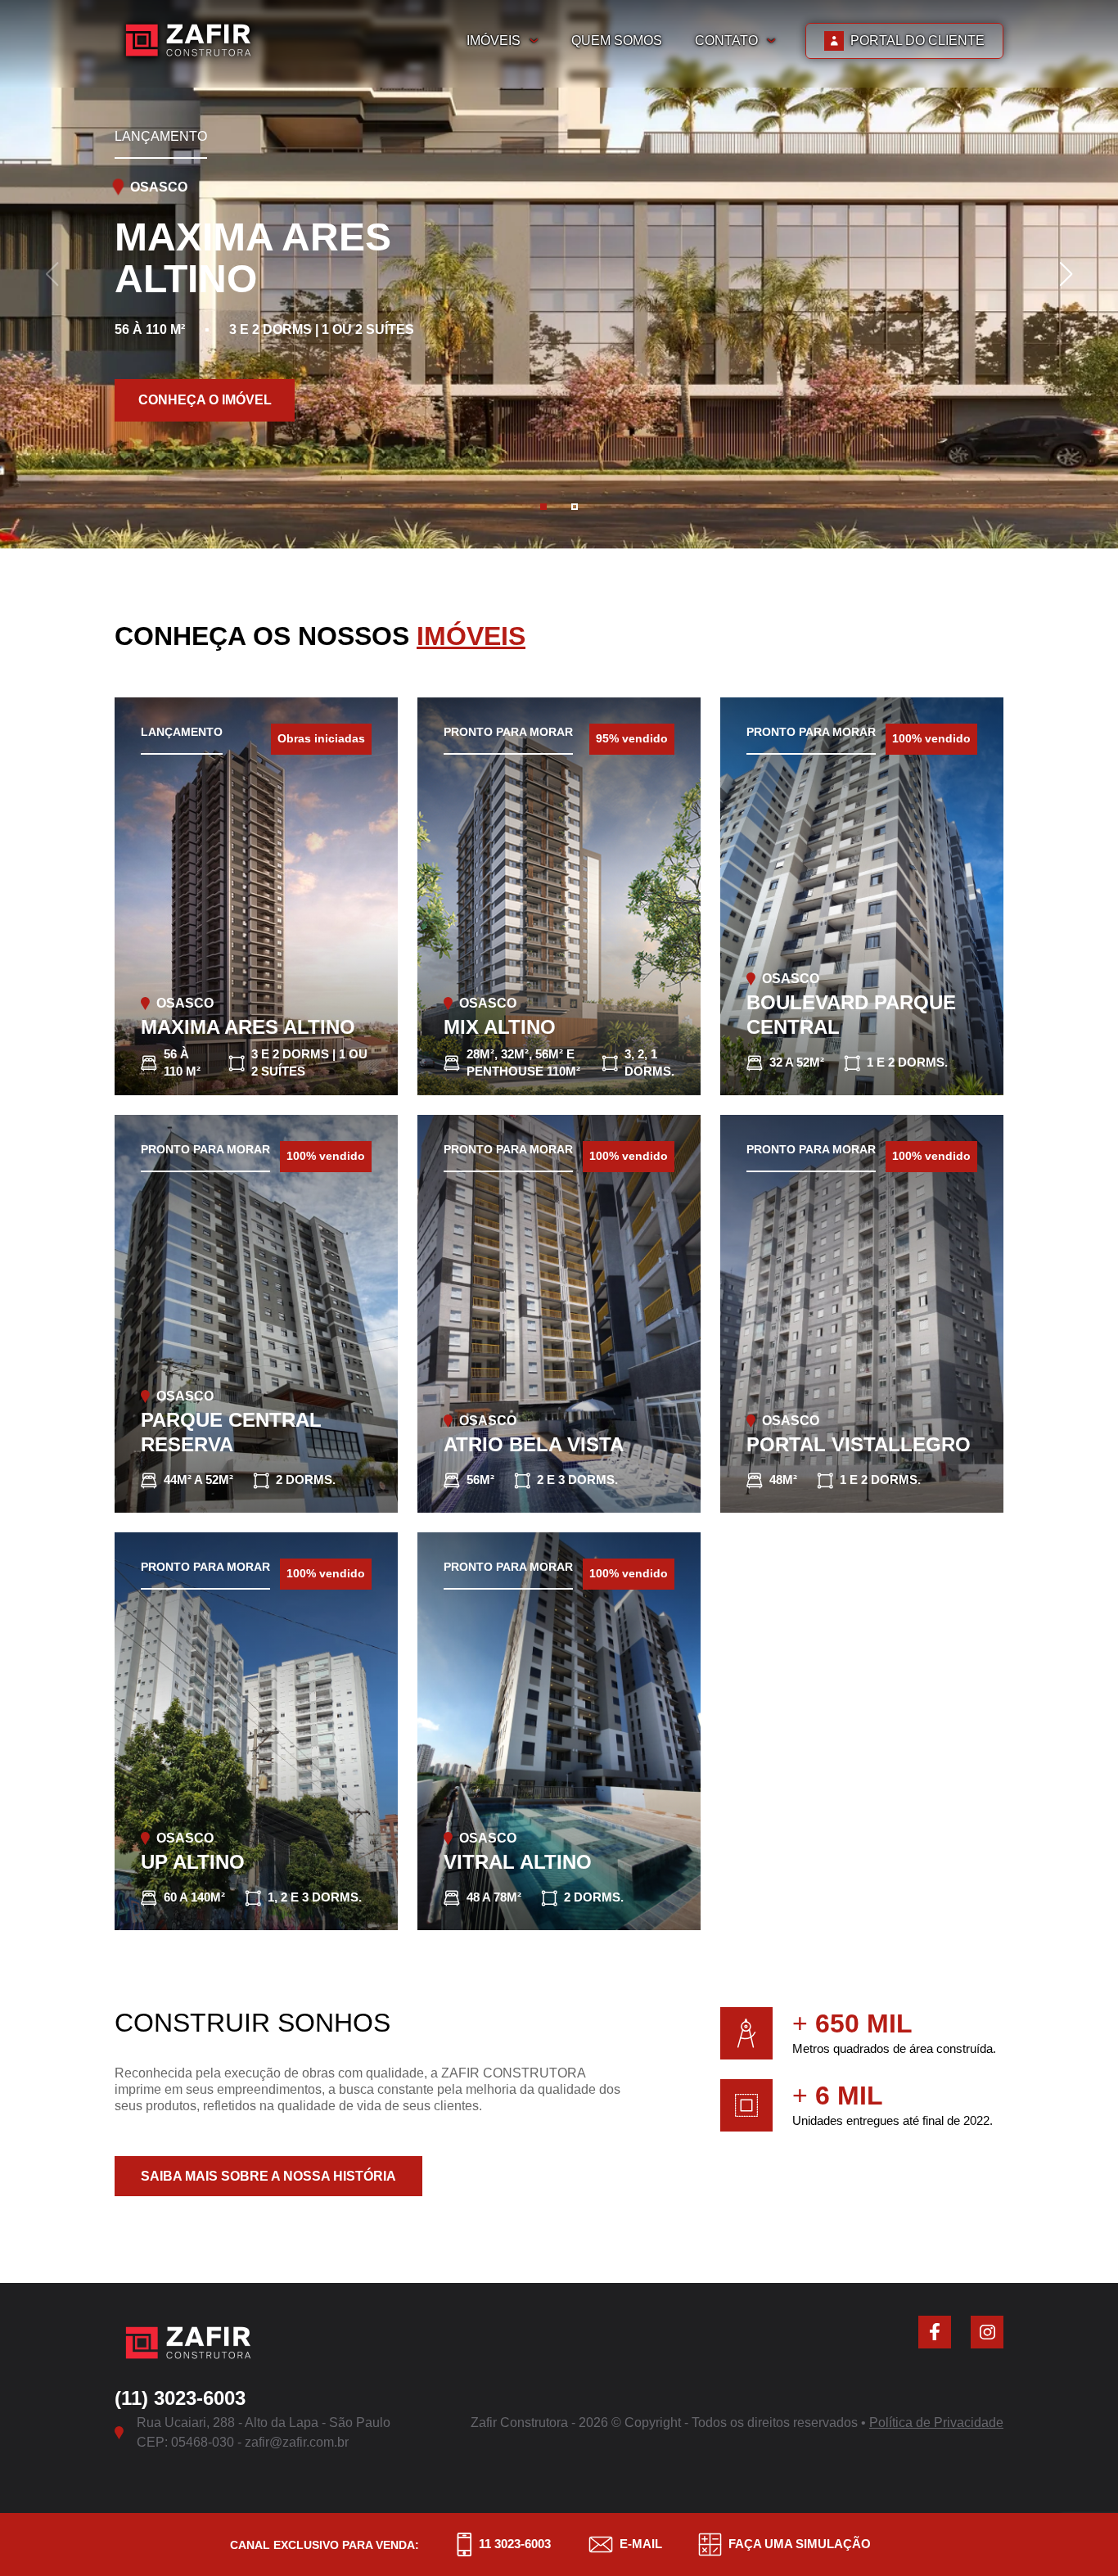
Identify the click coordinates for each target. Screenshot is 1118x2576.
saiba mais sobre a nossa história (268, 2176)
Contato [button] (726, 41)
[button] (543, 507)
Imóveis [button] (494, 41)
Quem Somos (617, 41)
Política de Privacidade (936, 2423)
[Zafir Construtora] (188, 41)
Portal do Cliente (917, 41)
